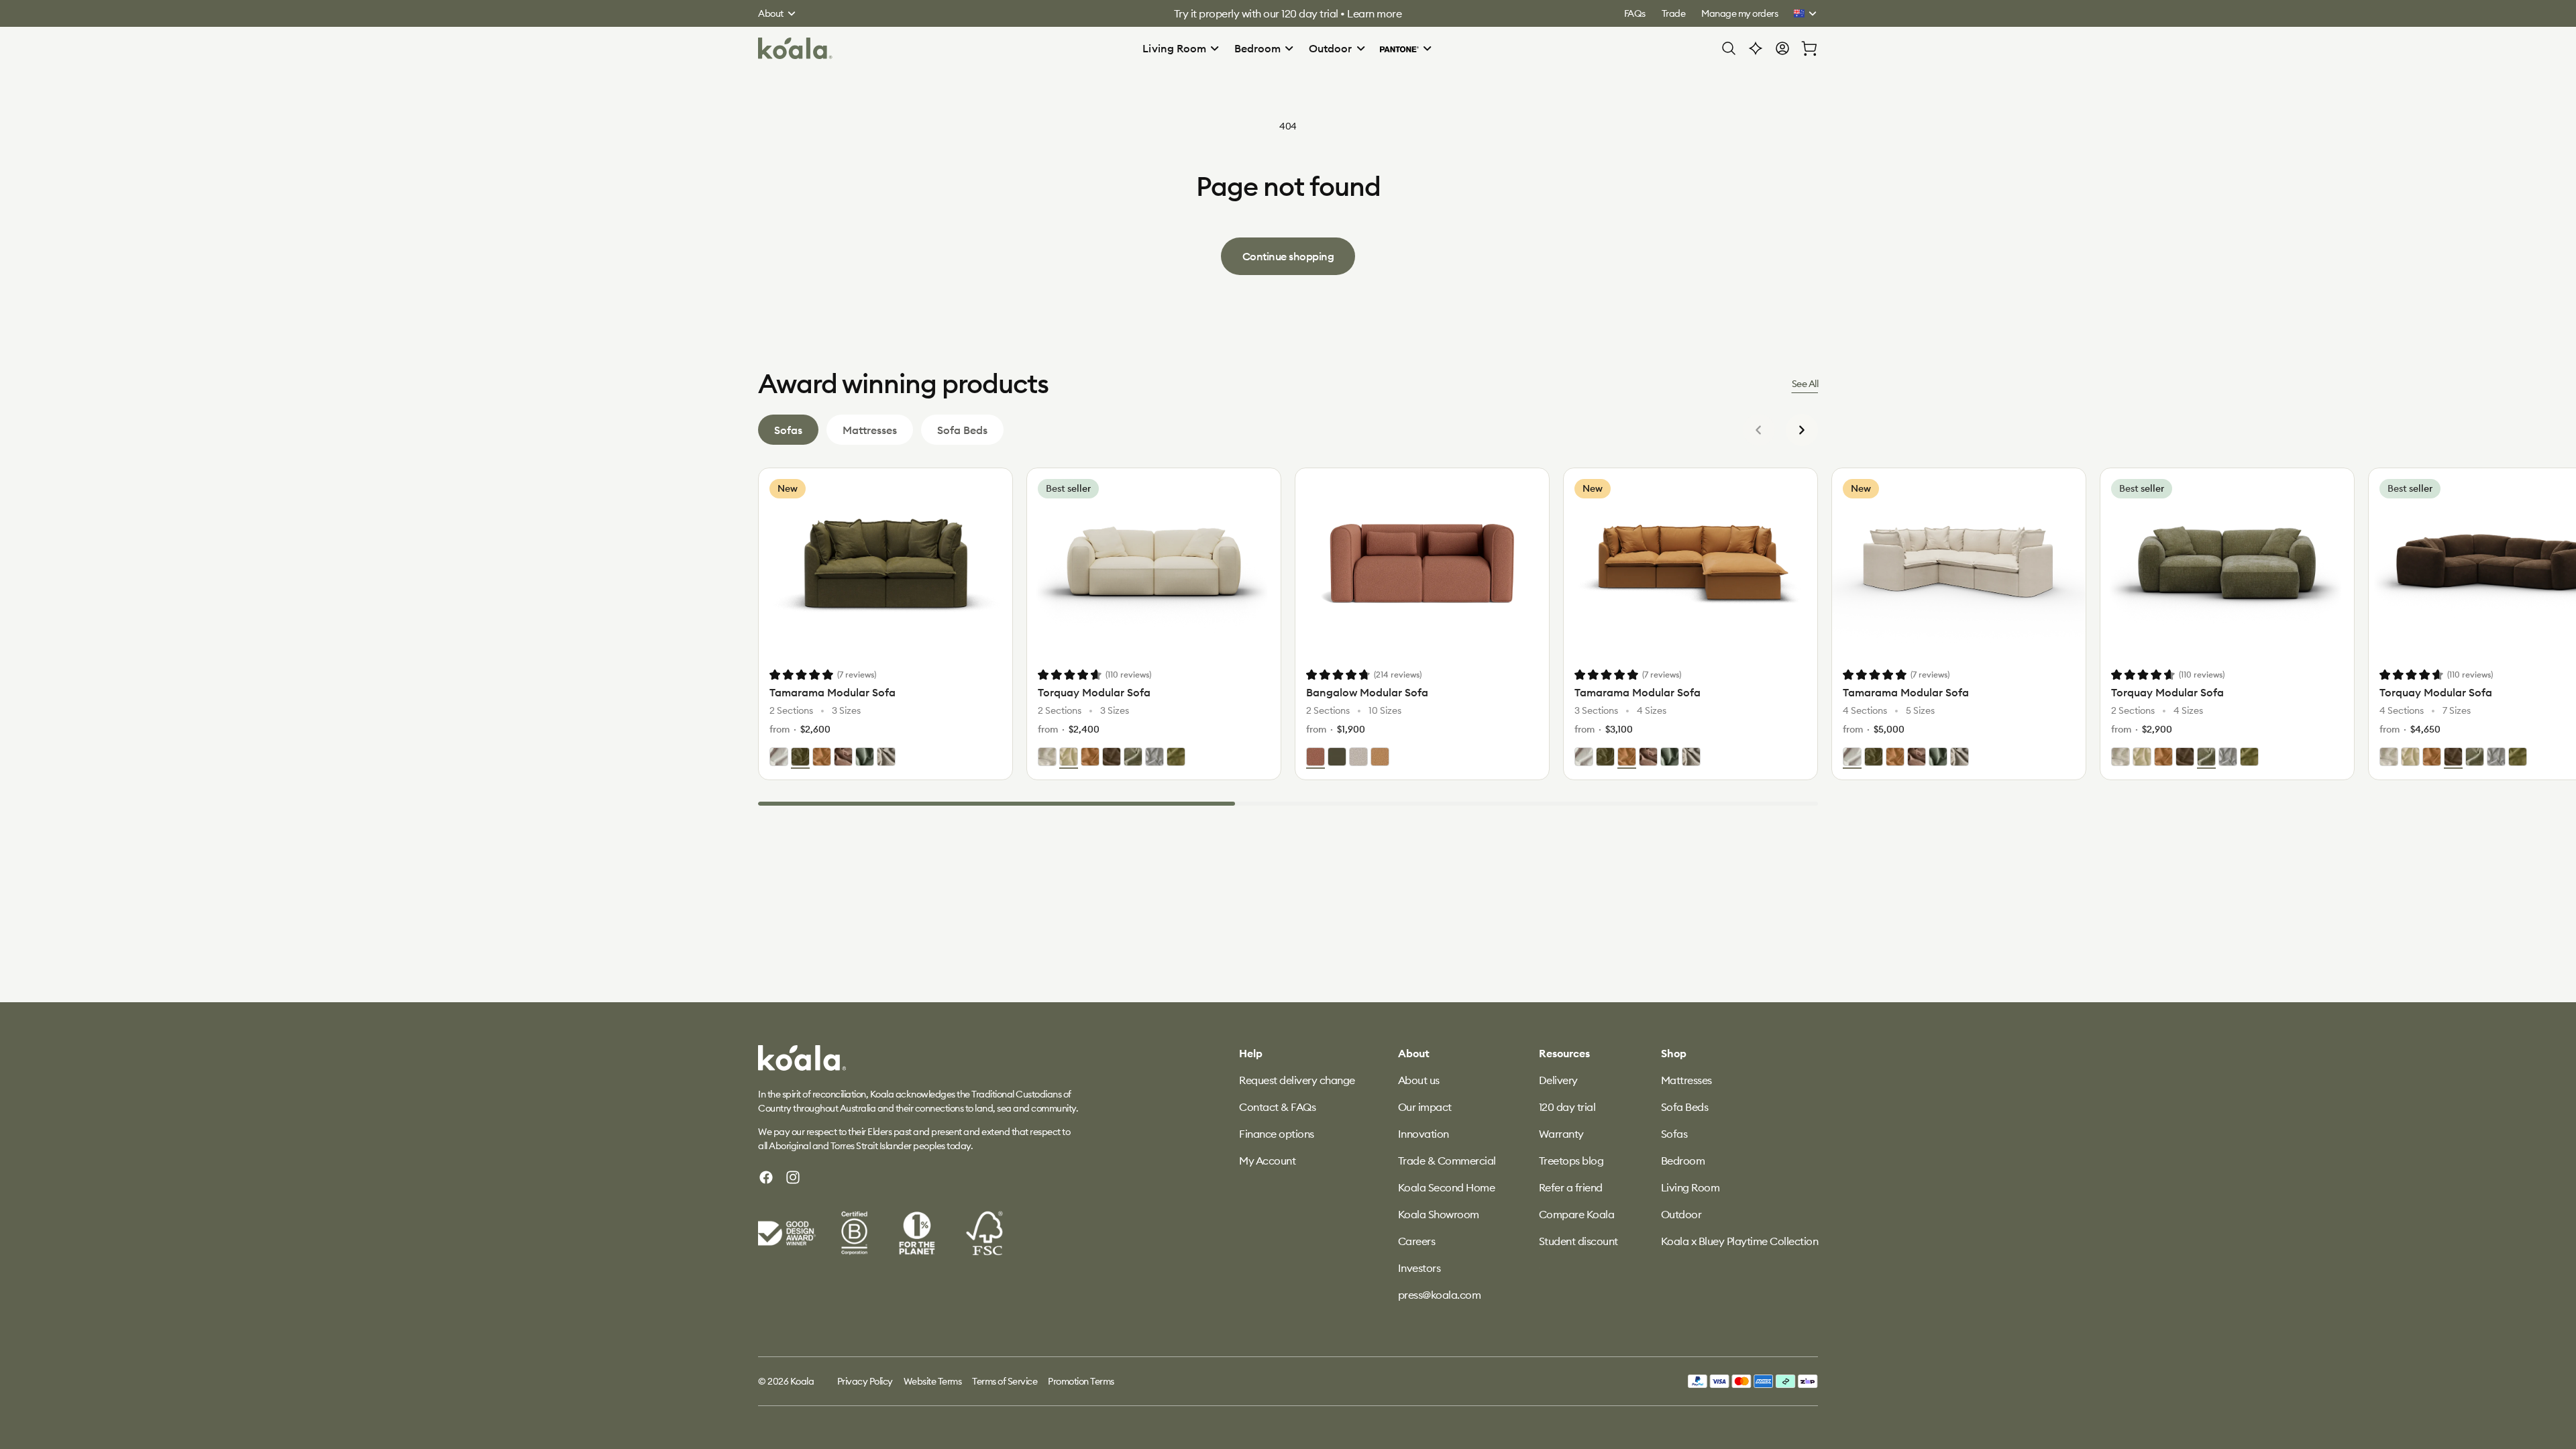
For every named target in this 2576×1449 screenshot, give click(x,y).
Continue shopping (1288, 256)
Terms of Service (1005, 1381)
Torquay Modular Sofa (1094, 692)
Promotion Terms (1081, 1381)
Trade (1674, 13)
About (771, 13)
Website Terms (933, 1381)
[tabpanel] (1288, 637)
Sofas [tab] (788, 430)
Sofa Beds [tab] (962, 430)
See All (1805, 384)
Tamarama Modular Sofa (833, 692)
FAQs (1635, 13)
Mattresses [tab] (870, 430)
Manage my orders (1739, 13)
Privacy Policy (865, 1381)
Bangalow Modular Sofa (1367, 692)
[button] (1181, 48)
